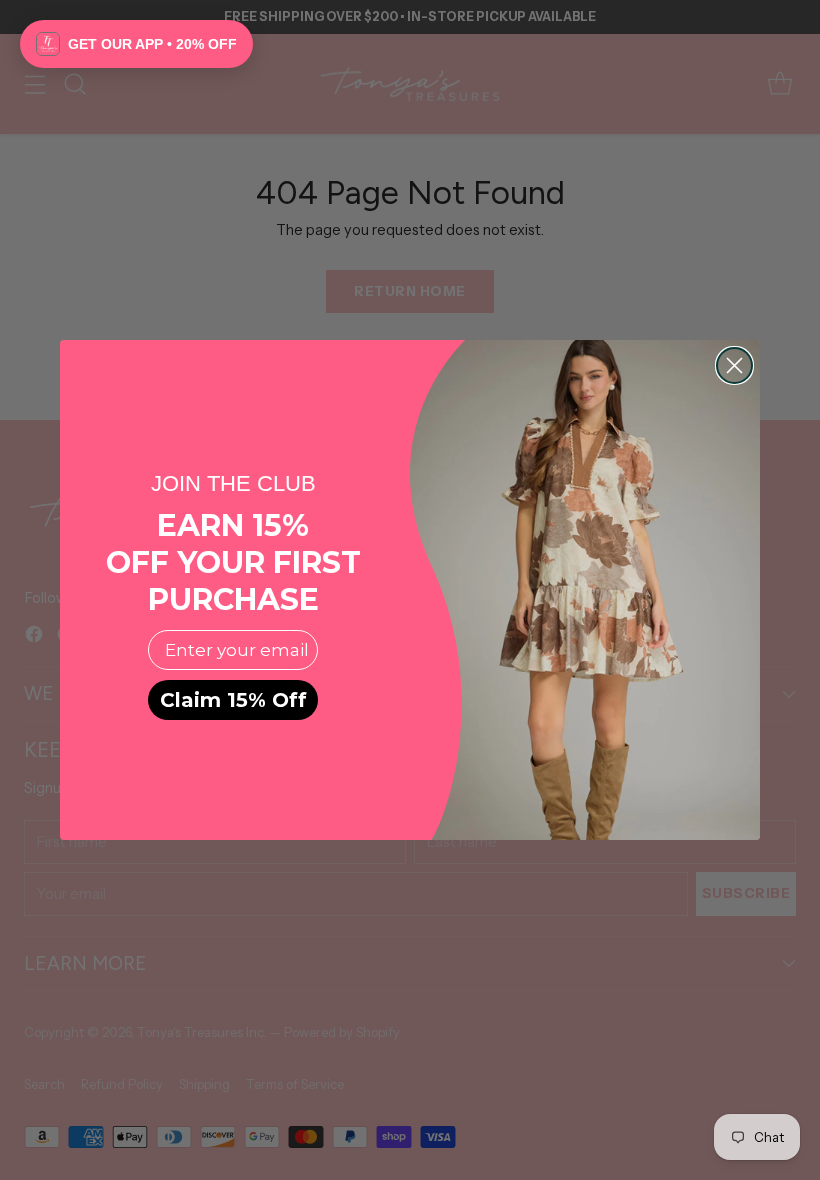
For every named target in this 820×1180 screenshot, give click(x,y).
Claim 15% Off (233, 700)
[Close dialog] (734, 365)
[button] (136, 44)
